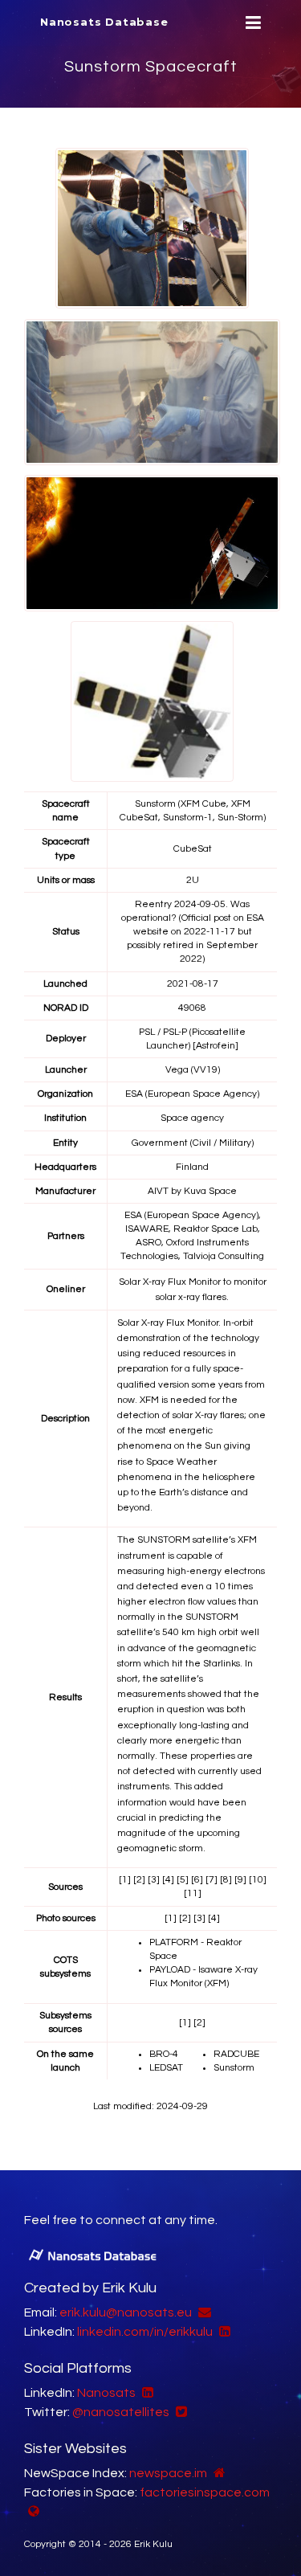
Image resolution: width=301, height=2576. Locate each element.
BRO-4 (164, 2054)
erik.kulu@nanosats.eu (126, 2312)
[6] (197, 1880)
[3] (154, 1880)
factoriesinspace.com (205, 2492)
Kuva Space (210, 1191)
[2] (139, 1880)
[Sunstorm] (152, 228)
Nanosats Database (104, 22)
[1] (125, 1880)
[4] (168, 1880)
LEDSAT (166, 2068)
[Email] (203, 2312)
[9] (240, 1880)
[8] (226, 1880)
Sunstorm (234, 2068)
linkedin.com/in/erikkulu (145, 2332)
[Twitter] (179, 2412)
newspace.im (168, 2473)
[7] (212, 1880)
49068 (192, 1008)
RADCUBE (236, 2054)
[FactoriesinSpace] (32, 2512)
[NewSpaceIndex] (218, 2473)
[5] (183, 1880)
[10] (258, 1880)
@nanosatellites (121, 2412)
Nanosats (106, 2393)
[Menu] (251, 23)
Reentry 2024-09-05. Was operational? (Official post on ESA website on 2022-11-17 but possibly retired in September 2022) (193, 932)
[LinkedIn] (223, 2332)
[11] (193, 1893)
